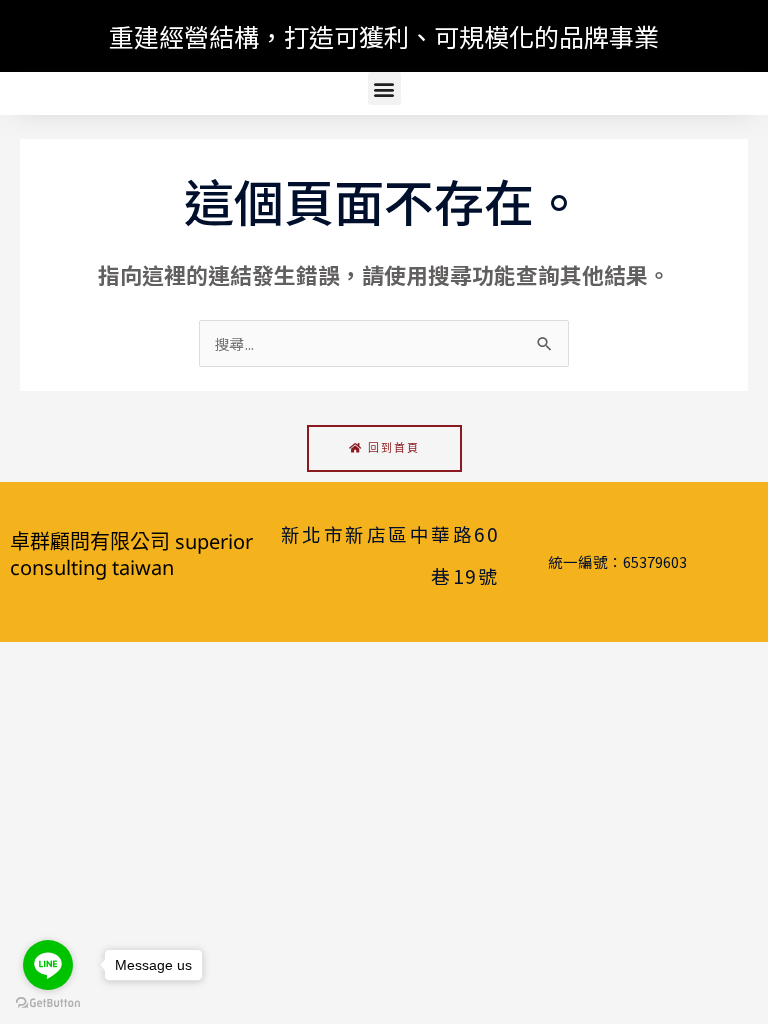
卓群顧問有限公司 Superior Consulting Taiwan (131, 554)
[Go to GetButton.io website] (48, 1003)
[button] (384, 88)
